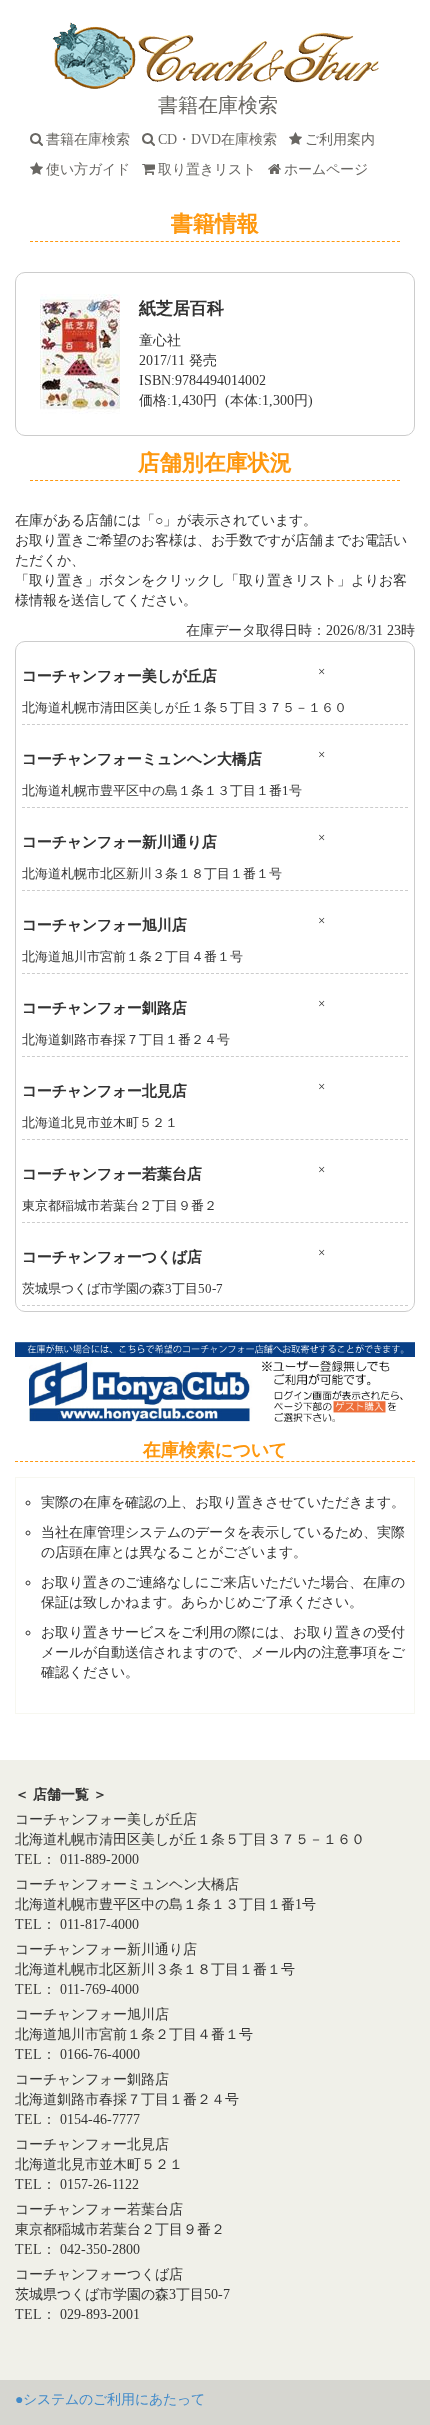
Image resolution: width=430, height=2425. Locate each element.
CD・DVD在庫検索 (221, 139)
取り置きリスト (211, 169)
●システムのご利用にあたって (110, 2399)
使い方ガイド (92, 169)
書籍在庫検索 (92, 139)
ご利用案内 (344, 139)
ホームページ (330, 169)
